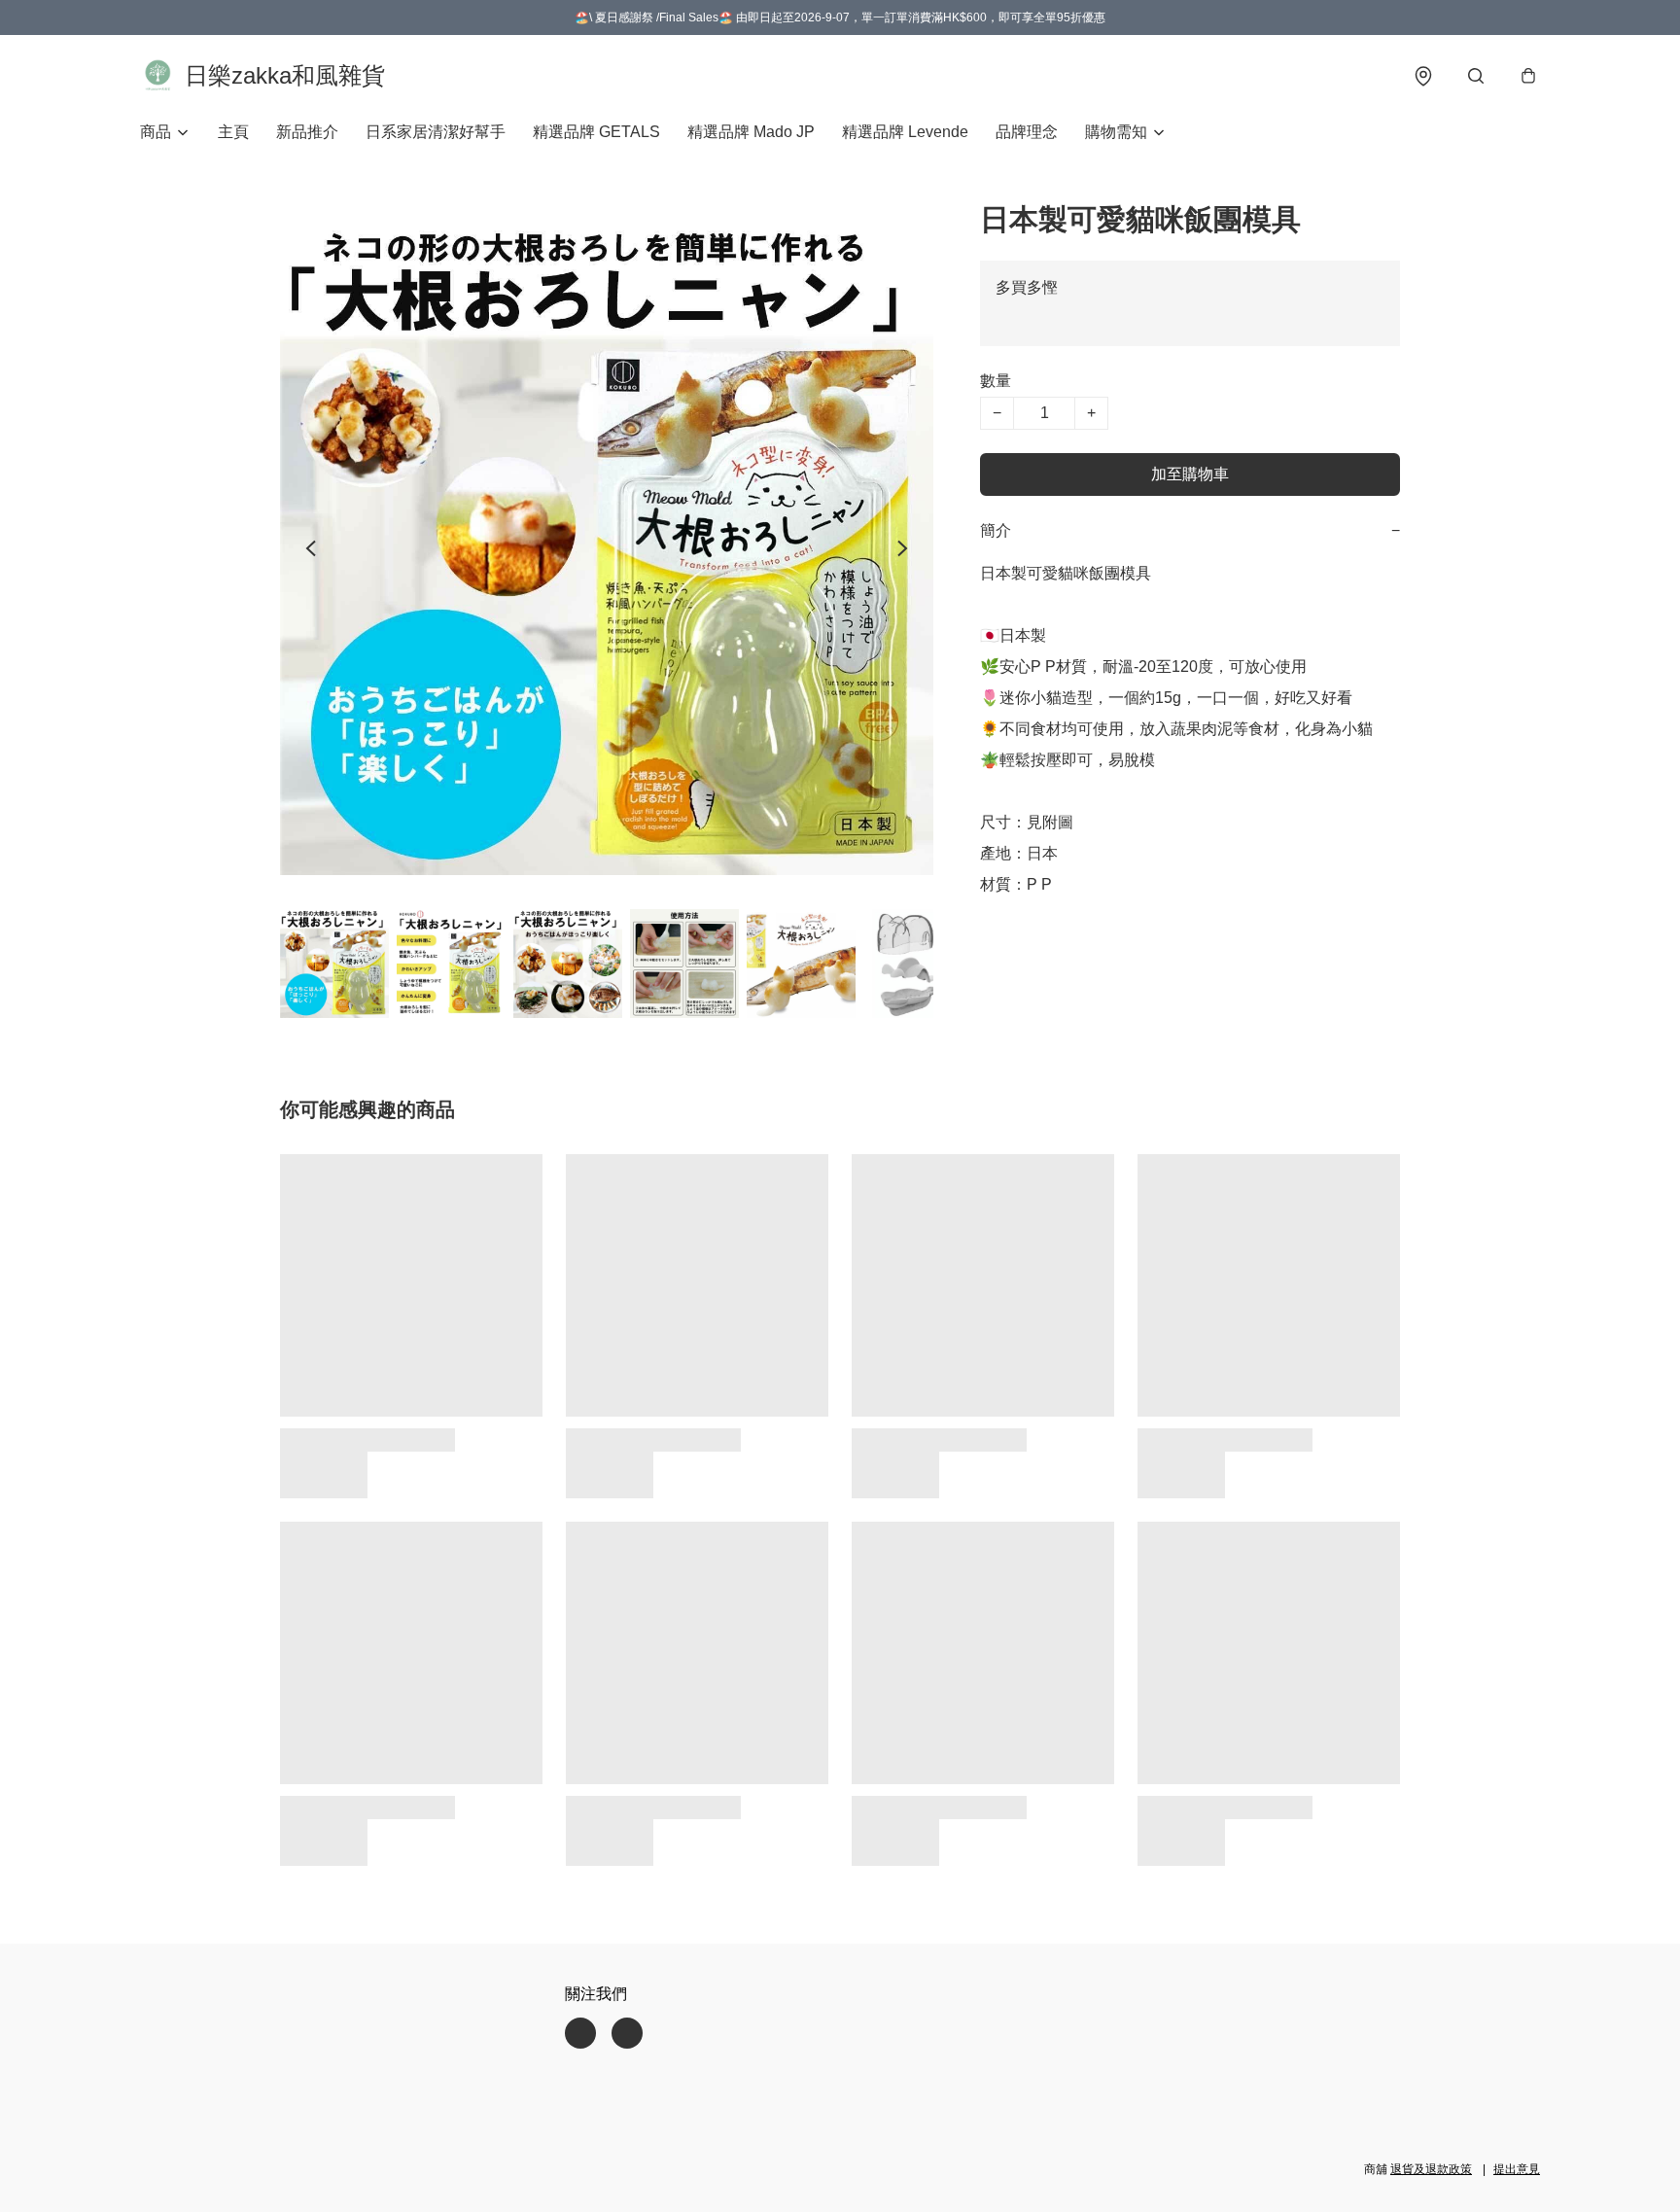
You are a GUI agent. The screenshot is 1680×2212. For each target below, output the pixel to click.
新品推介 (307, 132)
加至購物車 (1190, 474)
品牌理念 (1027, 132)
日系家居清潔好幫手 (436, 132)
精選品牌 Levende (905, 132)
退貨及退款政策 (1431, 2169)
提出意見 (1517, 2169)
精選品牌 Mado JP (751, 132)
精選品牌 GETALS (596, 132)
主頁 (233, 132)
